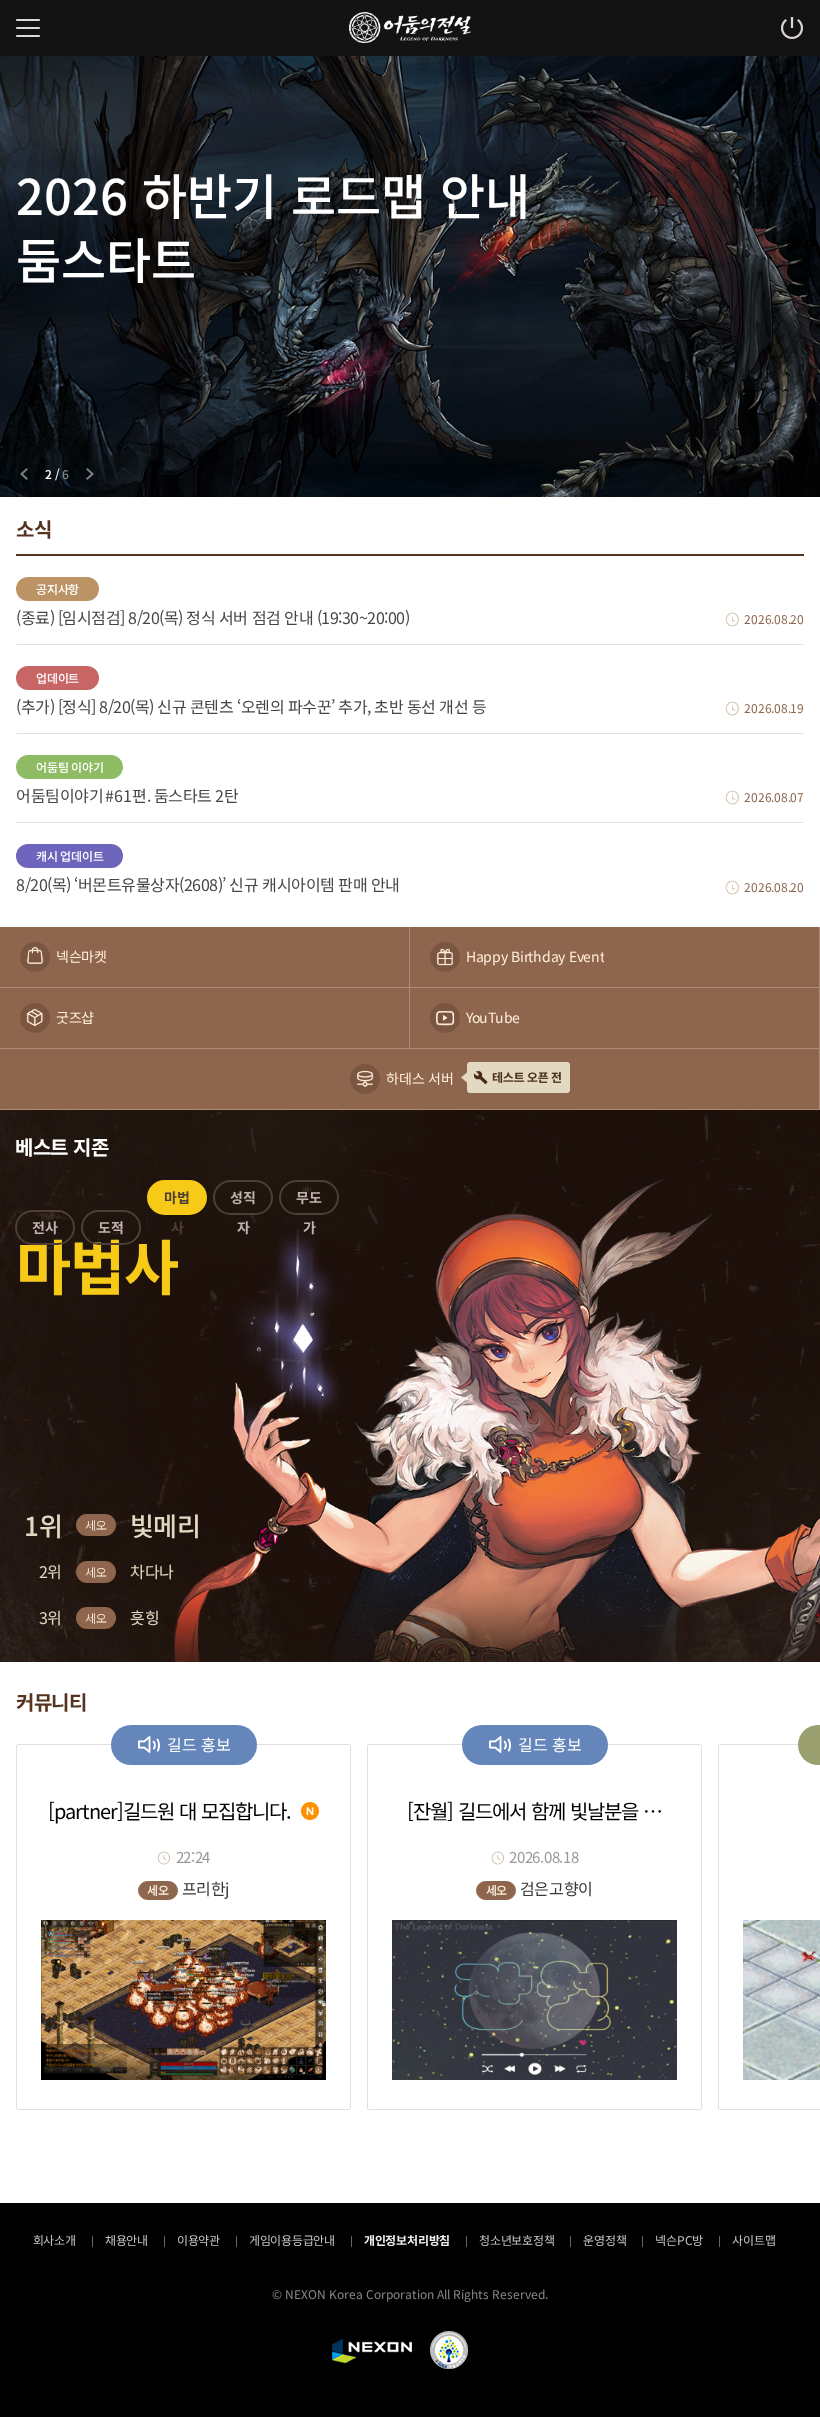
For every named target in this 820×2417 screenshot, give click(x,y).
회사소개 (54, 2239)
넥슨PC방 (679, 2239)
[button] (45, 1231)
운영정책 (604, 2239)
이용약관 (198, 2239)
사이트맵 (753, 2239)
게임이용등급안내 (292, 2239)
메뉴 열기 (28, 28)
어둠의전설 (410, 27)
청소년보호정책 (516, 2239)
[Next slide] (90, 474)
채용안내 (126, 2239)
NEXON (372, 2351)
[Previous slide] (24, 474)
